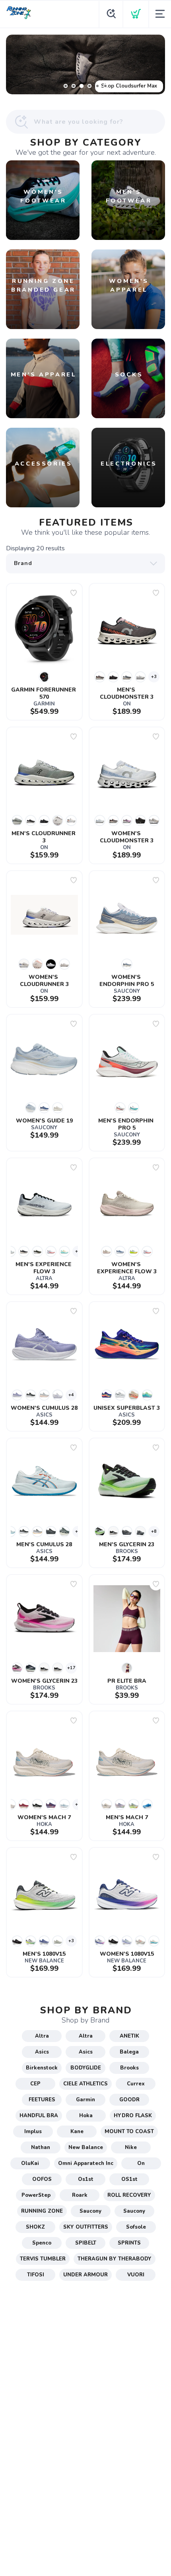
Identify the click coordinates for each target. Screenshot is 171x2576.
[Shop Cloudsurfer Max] (85, 64)
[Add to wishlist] (74, 593)
